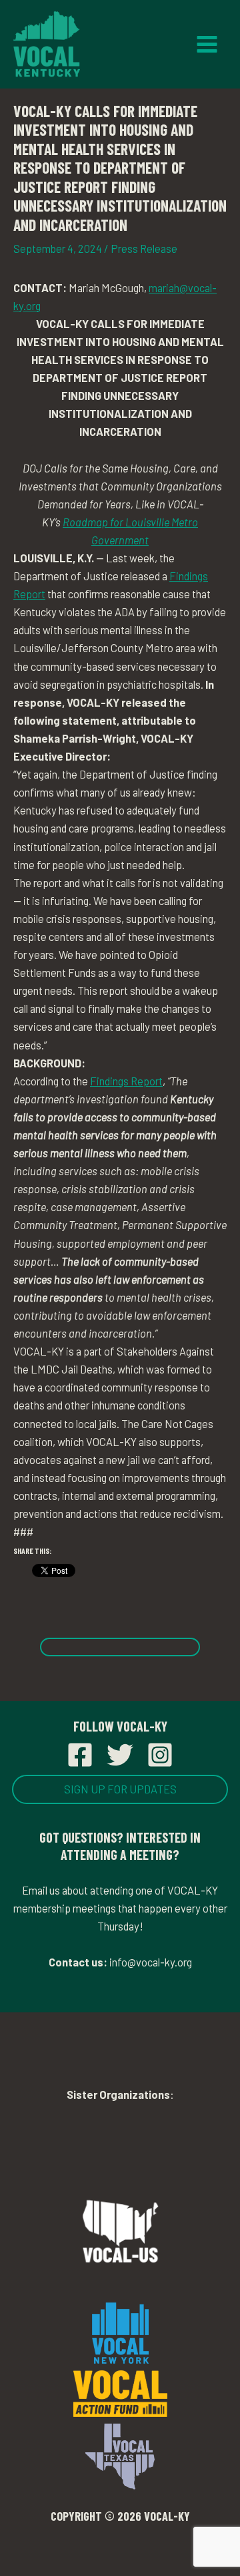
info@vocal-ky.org (151, 1962)
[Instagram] (160, 1755)
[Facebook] (80, 1755)
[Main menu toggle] (207, 45)
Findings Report (126, 1081)
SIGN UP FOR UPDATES (120, 1789)
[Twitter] (120, 1755)
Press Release (144, 249)
